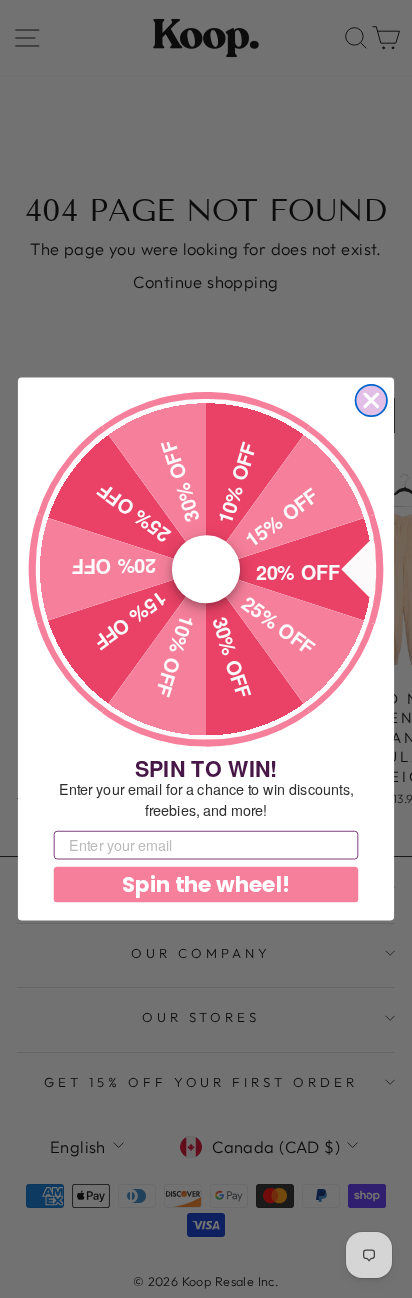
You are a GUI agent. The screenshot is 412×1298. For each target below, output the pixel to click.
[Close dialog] (371, 400)
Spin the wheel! (206, 884)
